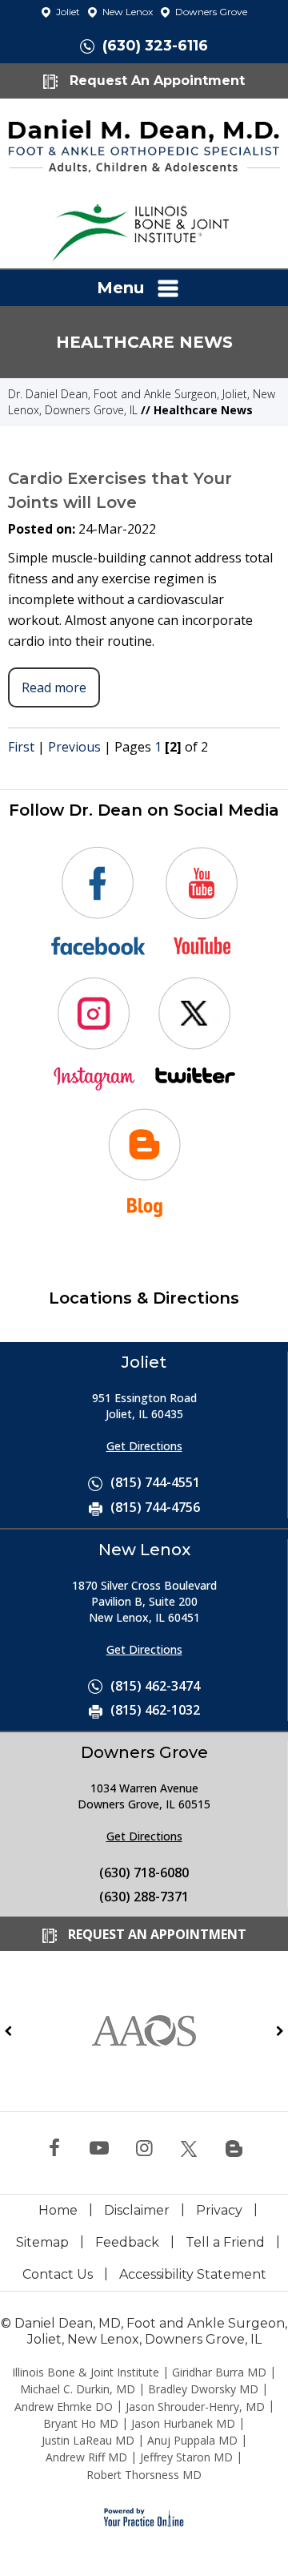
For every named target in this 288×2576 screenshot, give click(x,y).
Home (58, 2210)
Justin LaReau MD (88, 2440)
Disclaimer (137, 2210)
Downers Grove (210, 12)
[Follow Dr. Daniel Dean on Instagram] (144, 2149)
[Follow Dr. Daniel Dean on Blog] (234, 2149)
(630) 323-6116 (155, 46)
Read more (54, 687)
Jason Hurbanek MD (183, 2423)
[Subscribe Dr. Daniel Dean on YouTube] (99, 2149)
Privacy (219, 2210)
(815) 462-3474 (155, 1686)
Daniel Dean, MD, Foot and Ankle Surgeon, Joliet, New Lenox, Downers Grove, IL (151, 2331)
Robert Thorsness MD (144, 2475)
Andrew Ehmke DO (64, 2407)
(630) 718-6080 (144, 1873)
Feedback (127, 2242)
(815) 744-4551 (155, 1482)
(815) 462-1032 (155, 1710)
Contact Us (58, 2274)
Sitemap (42, 2242)
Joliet (67, 12)
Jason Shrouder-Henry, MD (195, 2407)
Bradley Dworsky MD (203, 2389)
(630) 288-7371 (144, 1897)
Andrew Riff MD (86, 2457)
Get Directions (144, 1446)
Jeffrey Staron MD (186, 2457)
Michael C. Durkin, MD (78, 2389)
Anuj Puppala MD (192, 2440)
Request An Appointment (155, 81)
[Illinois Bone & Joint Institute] (144, 228)
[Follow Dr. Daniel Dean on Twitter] (189, 2149)
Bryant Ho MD (81, 2423)
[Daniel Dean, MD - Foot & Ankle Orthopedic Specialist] (144, 144)
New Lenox (126, 12)
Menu (120, 288)
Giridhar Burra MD (219, 2372)
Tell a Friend (225, 2242)
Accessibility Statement (193, 2274)
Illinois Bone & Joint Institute (86, 2372)
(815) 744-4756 (155, 1507)
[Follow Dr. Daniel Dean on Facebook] (54, 2149)
